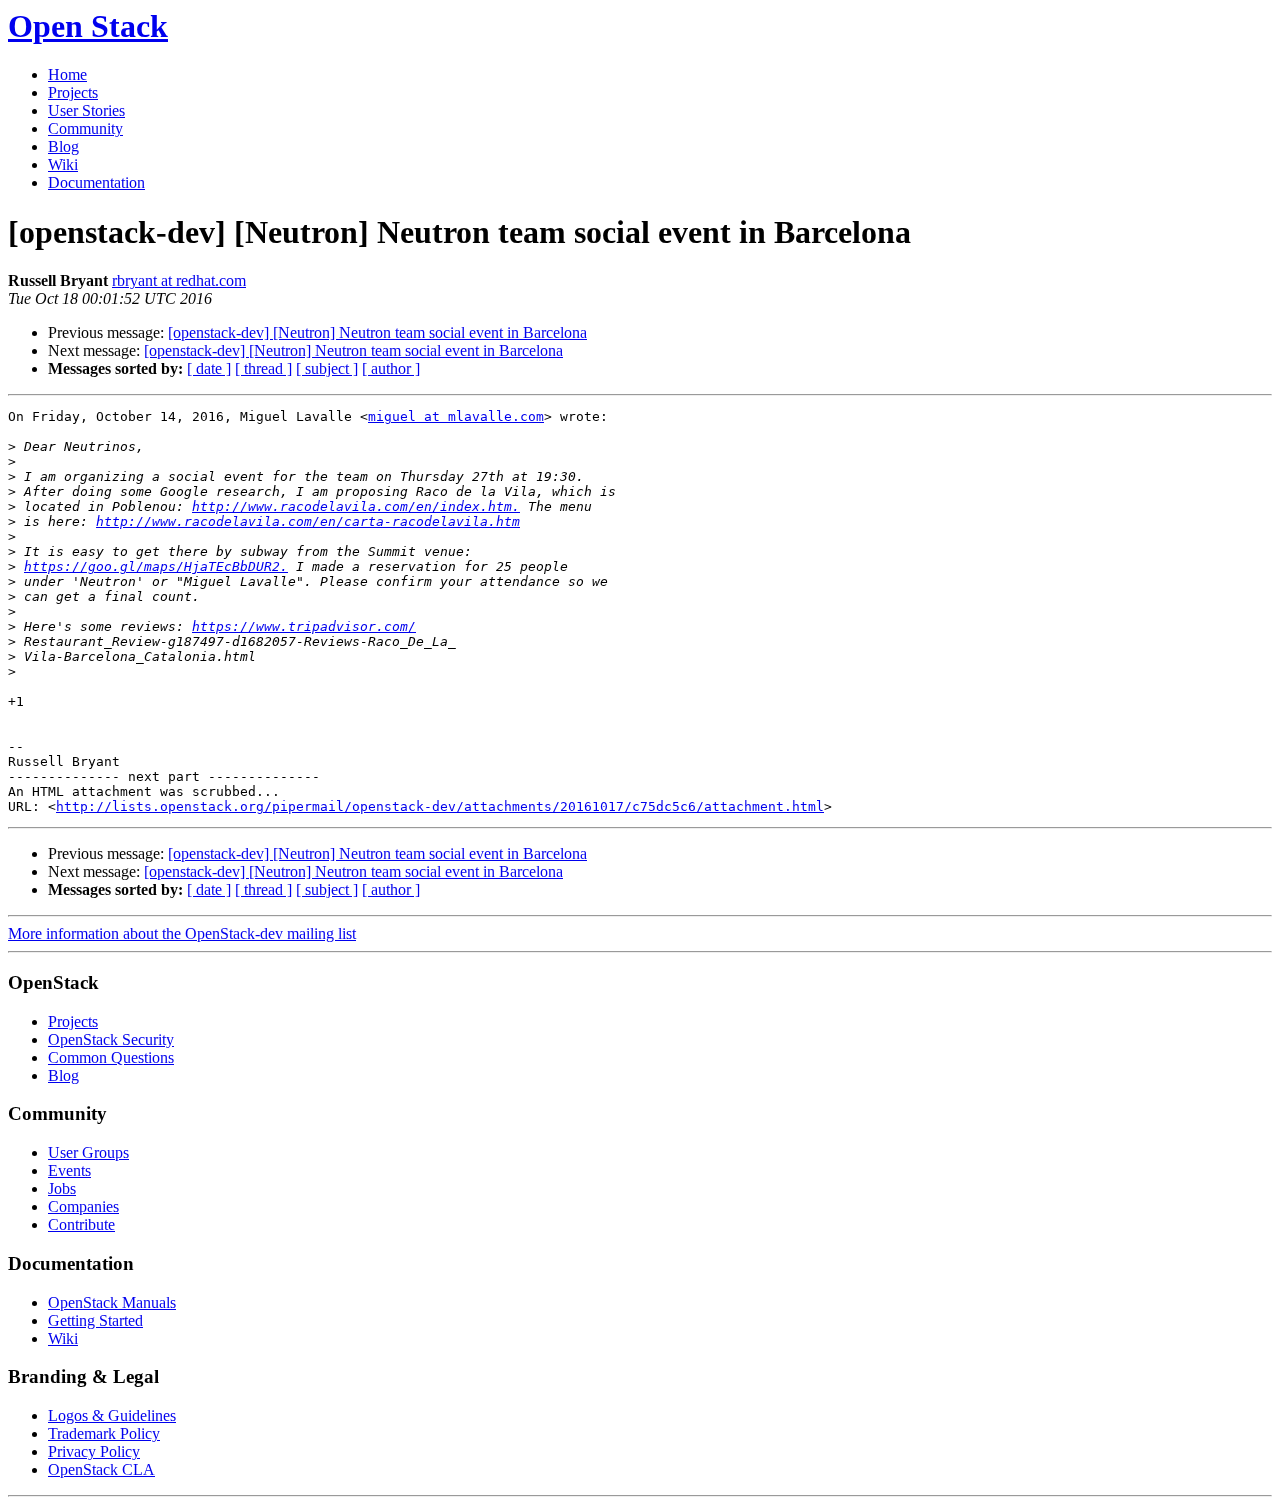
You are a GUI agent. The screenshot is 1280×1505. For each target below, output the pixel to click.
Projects (73, 92)
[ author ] (391, 368)
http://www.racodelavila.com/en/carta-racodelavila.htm (308, 521)
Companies (83, 1206)
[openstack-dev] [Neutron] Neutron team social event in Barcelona (377, 332)
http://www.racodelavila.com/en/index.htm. (356, 506)
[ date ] (209, 368)
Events (69, 1170)
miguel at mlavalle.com (456, 416)
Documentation (96, 182)
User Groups (88, 1152)
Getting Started (95, 1320)
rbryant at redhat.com (179, 280)
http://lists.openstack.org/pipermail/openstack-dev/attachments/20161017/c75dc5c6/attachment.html (440, 806)
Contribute (81, 1224)
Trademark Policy (104, 1433)
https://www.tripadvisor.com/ (304, 626)
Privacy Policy (94, 1451)
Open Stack (88, 26)
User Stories (86, 110)
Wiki (63, 164)
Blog (63, 146)
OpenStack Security (111, 1039)
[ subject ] (327, 368)
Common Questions (111, 1057)
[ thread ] (263, 368)
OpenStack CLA (101, 1469)
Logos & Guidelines (112, 1415)
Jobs (62, 1188)
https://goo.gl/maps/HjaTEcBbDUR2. (156, 566)
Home (67, 74)
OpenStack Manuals (112, 1302)
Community (85, 128)
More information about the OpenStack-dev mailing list (182, 933)
